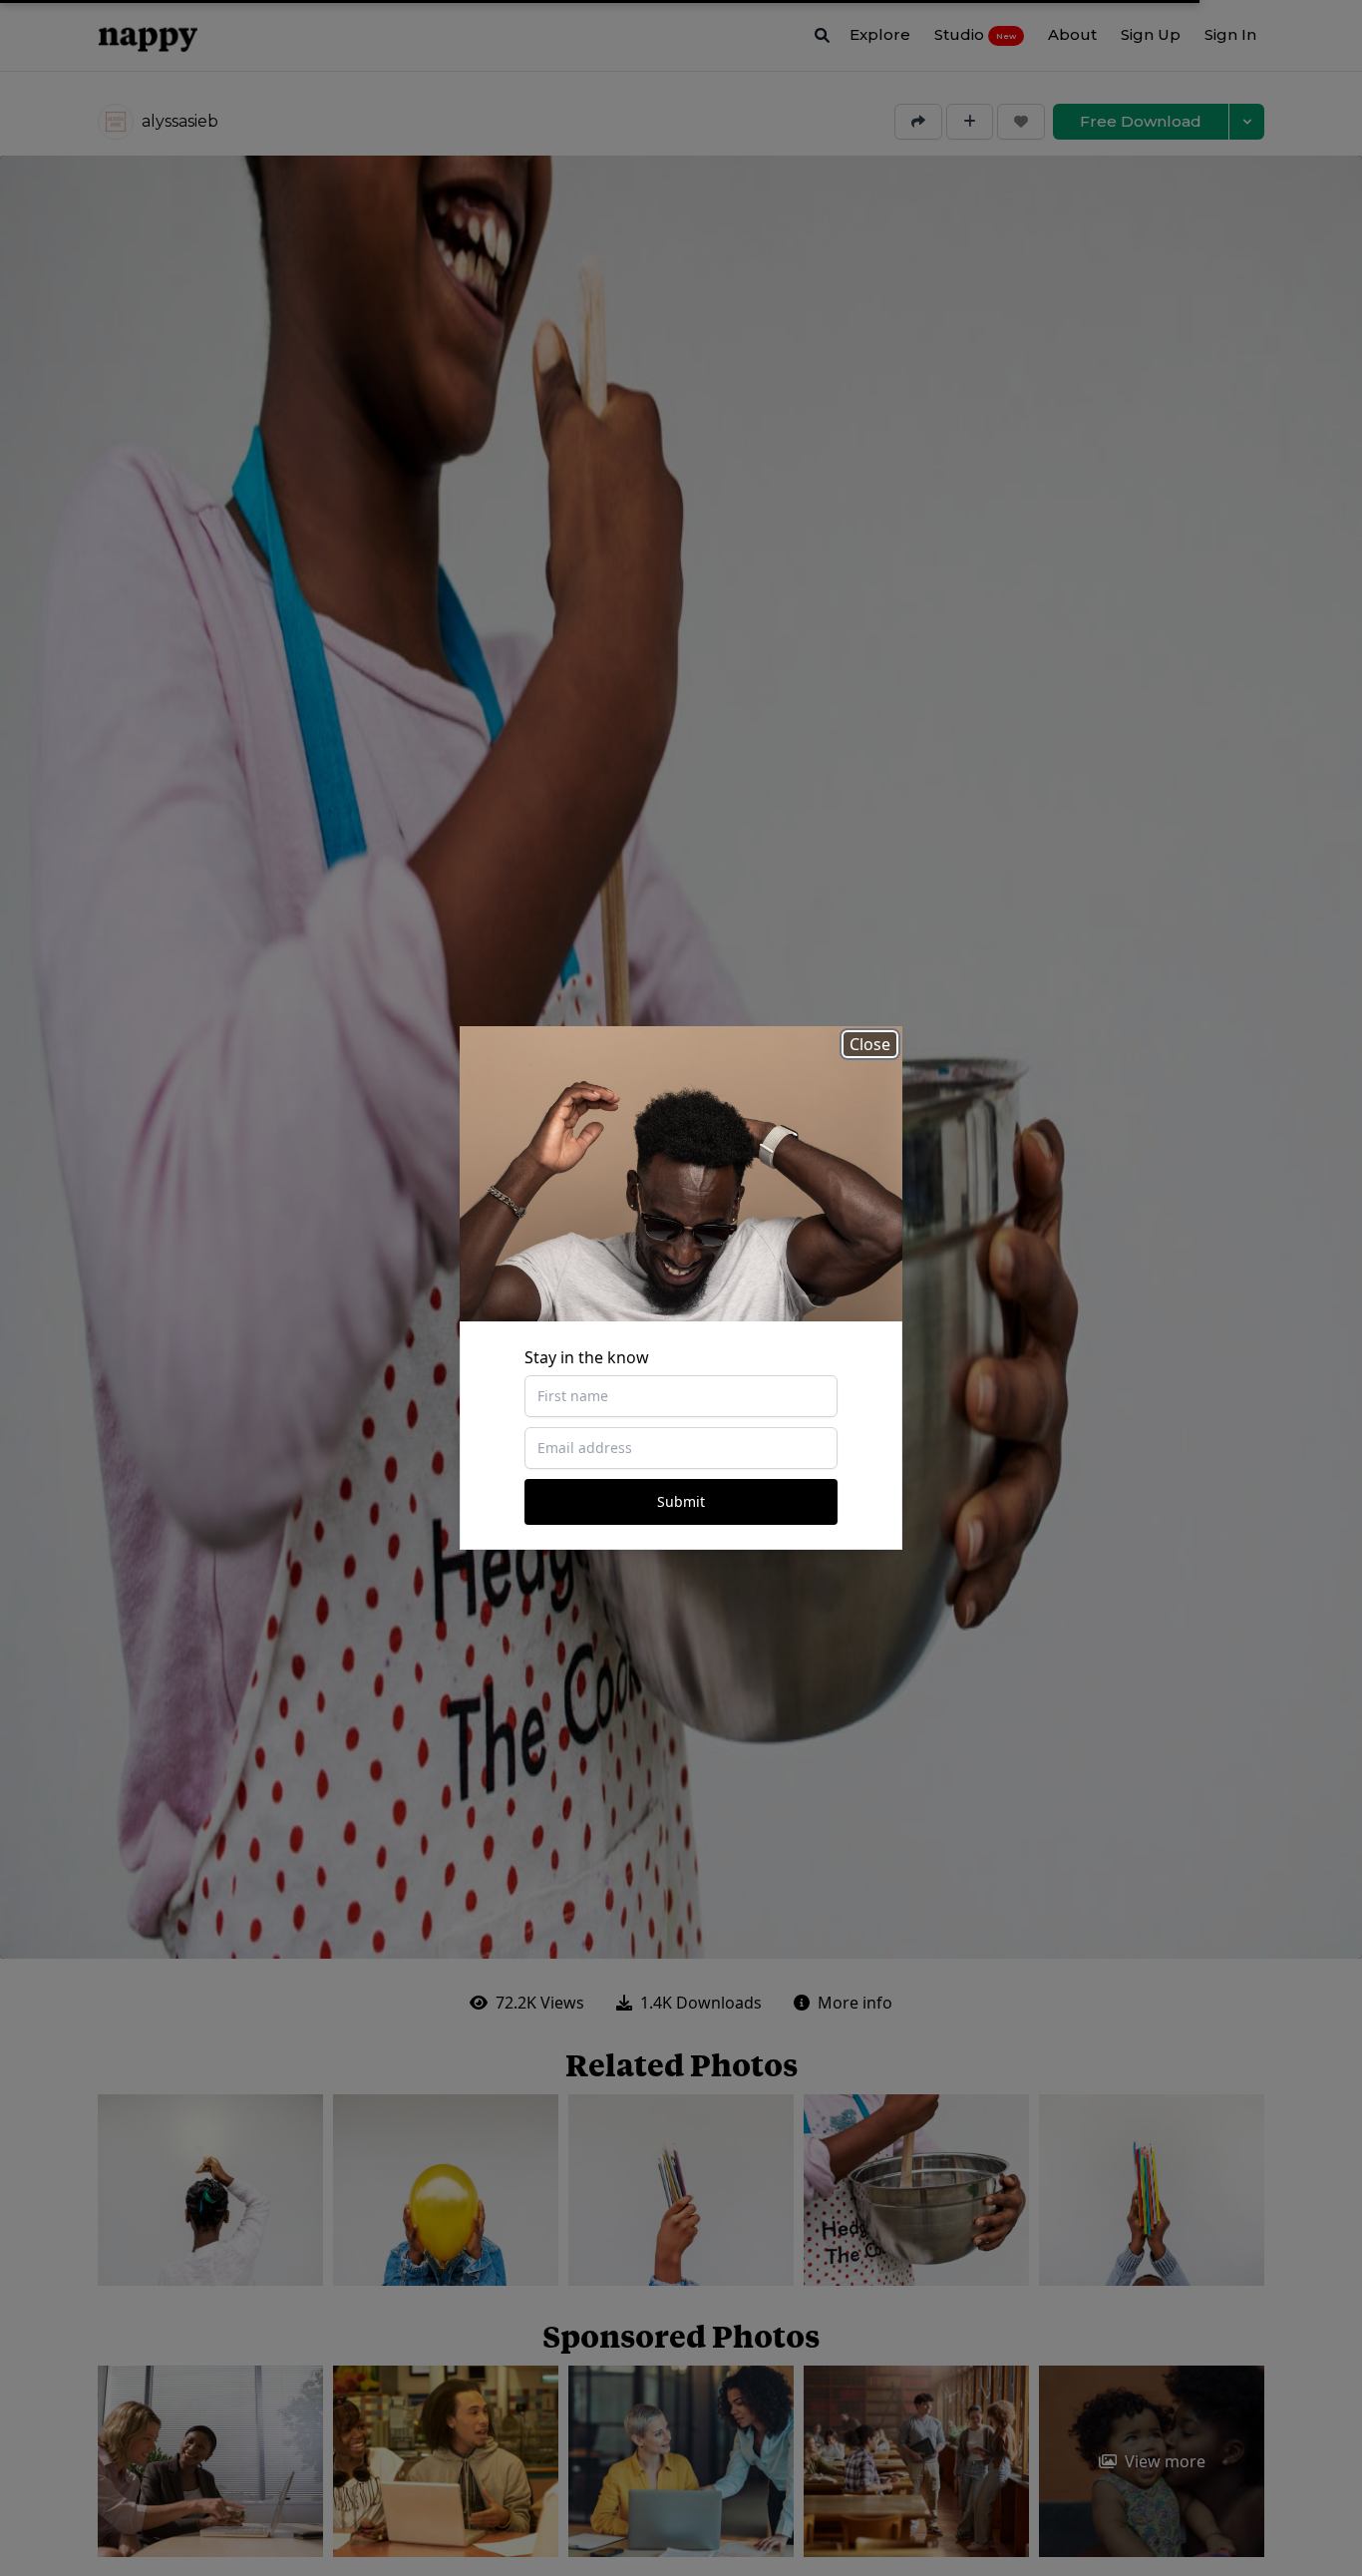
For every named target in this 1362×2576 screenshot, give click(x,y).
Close (870, 1044)
